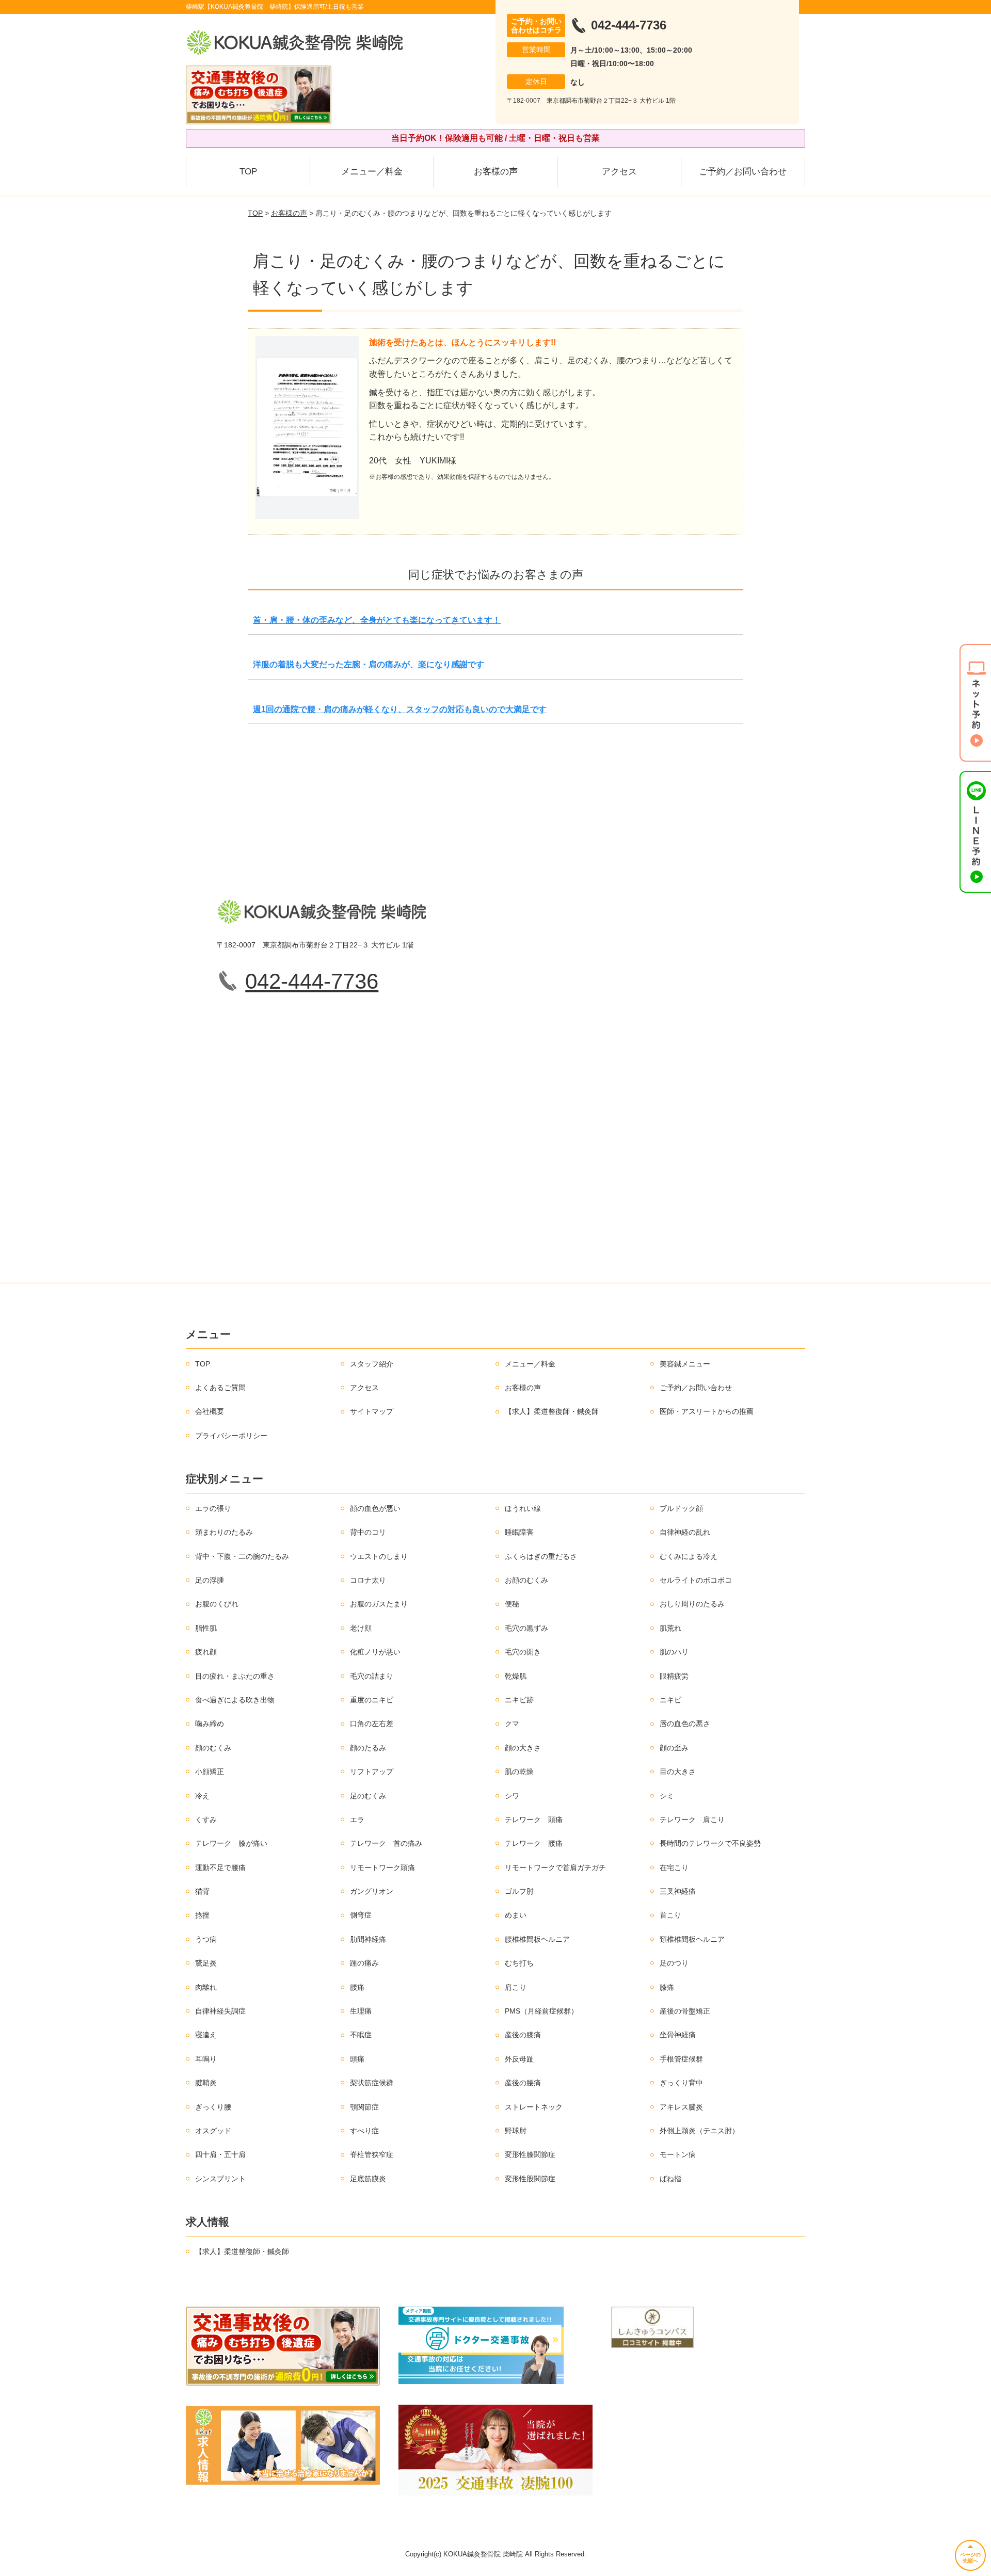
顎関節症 (364, 2107)
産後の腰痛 (523, 2083)
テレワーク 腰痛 (534, 1843)
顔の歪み (674, 1748)
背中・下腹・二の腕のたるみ (242, 1556)
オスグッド (213, 2131)
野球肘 (516, 2131)
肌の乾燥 (519, 1772)
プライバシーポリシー (231, 1436)
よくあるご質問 (220, 1388)
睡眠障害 (519, 1532)
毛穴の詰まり (372, 1676)
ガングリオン (372, 1891)
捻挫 (202, 1915)
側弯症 (361, 1915)
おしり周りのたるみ (692, 1604)
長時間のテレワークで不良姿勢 (710, 1843)
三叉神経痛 (678, 1891)
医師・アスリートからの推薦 (707, 1411)
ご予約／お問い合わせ (743, 172)
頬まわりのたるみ (224, 1532)
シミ (667, 1796)
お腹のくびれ (217, 1604)
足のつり (674, 1963)
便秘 (512, 1604)
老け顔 (361, 1628)
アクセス (619, 172)
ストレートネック (534, 2107)
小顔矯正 (210, 1772)
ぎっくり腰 (213, 2107)
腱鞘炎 (206, 2083)
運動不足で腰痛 (220, 1867)
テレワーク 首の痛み (386, 1843)
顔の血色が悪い (375, 1508)
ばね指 (670, 2179)
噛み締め (210, 1724)
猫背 (202, 1891)
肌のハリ (674, 1652)
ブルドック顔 (681, 1508)
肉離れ (206, 1987)
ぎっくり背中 (681, 2083)
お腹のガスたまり (379, 1604)
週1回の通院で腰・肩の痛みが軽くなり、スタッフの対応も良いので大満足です (400, 709)
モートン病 (678, 2154)
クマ (512, 1724)
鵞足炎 (206, 1963)
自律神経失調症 (220, 2011)
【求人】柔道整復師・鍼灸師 (552, 1411)
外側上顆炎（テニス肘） (699, 2131)
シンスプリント (220, 2179)
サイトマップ (372, 1411)
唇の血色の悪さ (685, 1724)
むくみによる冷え (689, 1556)
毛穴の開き (523, 1652)
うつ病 (206, 1939)
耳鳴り (206, 2059)
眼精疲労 (674, 1676)
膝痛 (667, 1987)
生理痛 (361, 2011)
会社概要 (210, 1411)
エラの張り (213, 1508)
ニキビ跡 (519, 1700)
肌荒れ (670, 1628)
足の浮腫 (210, 1580)
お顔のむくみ (526, 1580)
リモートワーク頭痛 (382, 1867)
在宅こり (674, 1867)
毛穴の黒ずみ (526, 1628)
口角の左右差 (372, 1724)
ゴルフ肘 (519, 1891)
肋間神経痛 (368, 1939)
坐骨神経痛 (678, 2035)
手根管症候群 (681, 2059)
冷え (202, 1796)
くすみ (206, 1820)
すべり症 (364, 2131)
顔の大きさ (523, 1748)
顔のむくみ (213, 1748)
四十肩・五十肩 (220, 2154)
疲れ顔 (206, 1652)
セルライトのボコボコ (696, 1580)
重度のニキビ (372, 1700)
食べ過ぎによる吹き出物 (235, 1700)
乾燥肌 (516, 1676)
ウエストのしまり (379, 1556)
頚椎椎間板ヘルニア (692, 1939)
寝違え (206, 2035)
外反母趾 (519, 2059)
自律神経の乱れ (685, 1532)
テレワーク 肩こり (692, 1820)
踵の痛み (364, 1963)
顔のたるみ (368, 1748)
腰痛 (357, 1987)
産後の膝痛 (523, 2035)
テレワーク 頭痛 (534, 1820)
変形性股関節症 (530, 2179)
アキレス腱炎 (681, 2107)
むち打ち (519, 1963)
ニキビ (670, 1700)
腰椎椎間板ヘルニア (537, 1939)
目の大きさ (678, 1772)
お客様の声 (496, 172)
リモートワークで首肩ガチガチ (555, 1867)
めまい (516, 1915)
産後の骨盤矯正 (685, 2011)
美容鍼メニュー (685, 1364)
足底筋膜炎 (368, 2179)
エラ (357, 1820)
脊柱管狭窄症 (372, 2154)
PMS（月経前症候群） (541, 2011)
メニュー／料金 (372, 172)
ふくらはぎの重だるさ (541, 1556)
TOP (248, 172)
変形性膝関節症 (530, 2154)
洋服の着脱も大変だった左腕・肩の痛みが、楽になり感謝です (369, 664)
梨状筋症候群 (372, 2083)
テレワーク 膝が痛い (231, 1843)
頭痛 (357, 2059)
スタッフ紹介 (372, 1364)
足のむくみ (368, 1796)
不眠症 (361, 2035)
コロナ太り (368, 1580)
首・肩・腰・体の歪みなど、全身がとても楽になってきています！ (377, 620)
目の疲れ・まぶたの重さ (235, 1676)
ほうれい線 (523, 1508)
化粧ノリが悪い (375, 1652)
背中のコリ (368, 1532)
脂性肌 (206, 1628)
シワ (512, 1796)
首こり (670, 1915)
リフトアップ (372, 1772)
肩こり (516, 1987)
